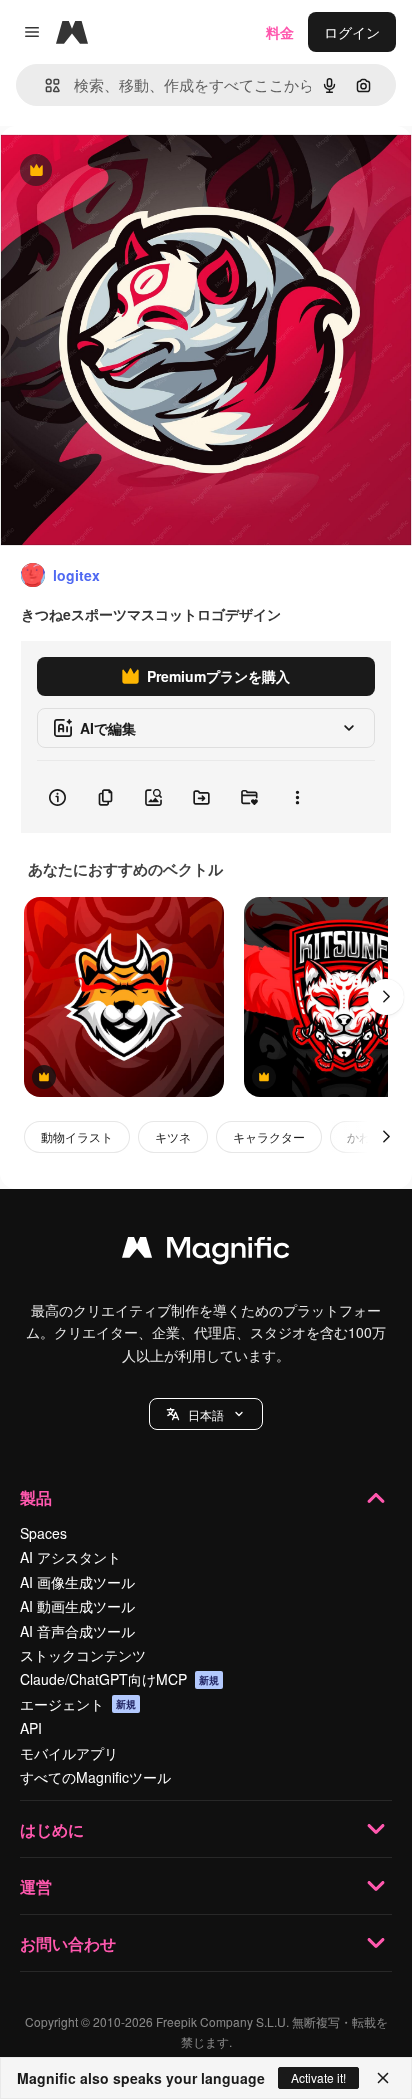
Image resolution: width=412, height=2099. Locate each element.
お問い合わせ (68, 1943)
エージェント (78, 1704)
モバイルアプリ (69, 1753)
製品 (36, 1497)
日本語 (206, 1414)
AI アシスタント (70, 1557)
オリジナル (137, 171)
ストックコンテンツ (83, 1655)
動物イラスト (77, 1136)
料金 (280, 32)
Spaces (43, 1533)
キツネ (173, 1136)
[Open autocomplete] (44, 85)
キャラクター (269, 1136)
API (31, 1728)
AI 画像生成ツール (77, 1582)
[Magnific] (206, 1252)
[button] (206, 1414)
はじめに (52, 1829)
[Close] (383, 2078)
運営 (36, 1886)
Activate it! (318, 2077)
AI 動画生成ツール (77, 1606)
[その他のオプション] (297, 797)
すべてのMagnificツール (95, 1777)
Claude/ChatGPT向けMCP (119, 1679)
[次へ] (386, 997)
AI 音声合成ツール (77, 1631)
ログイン (352, 32)
